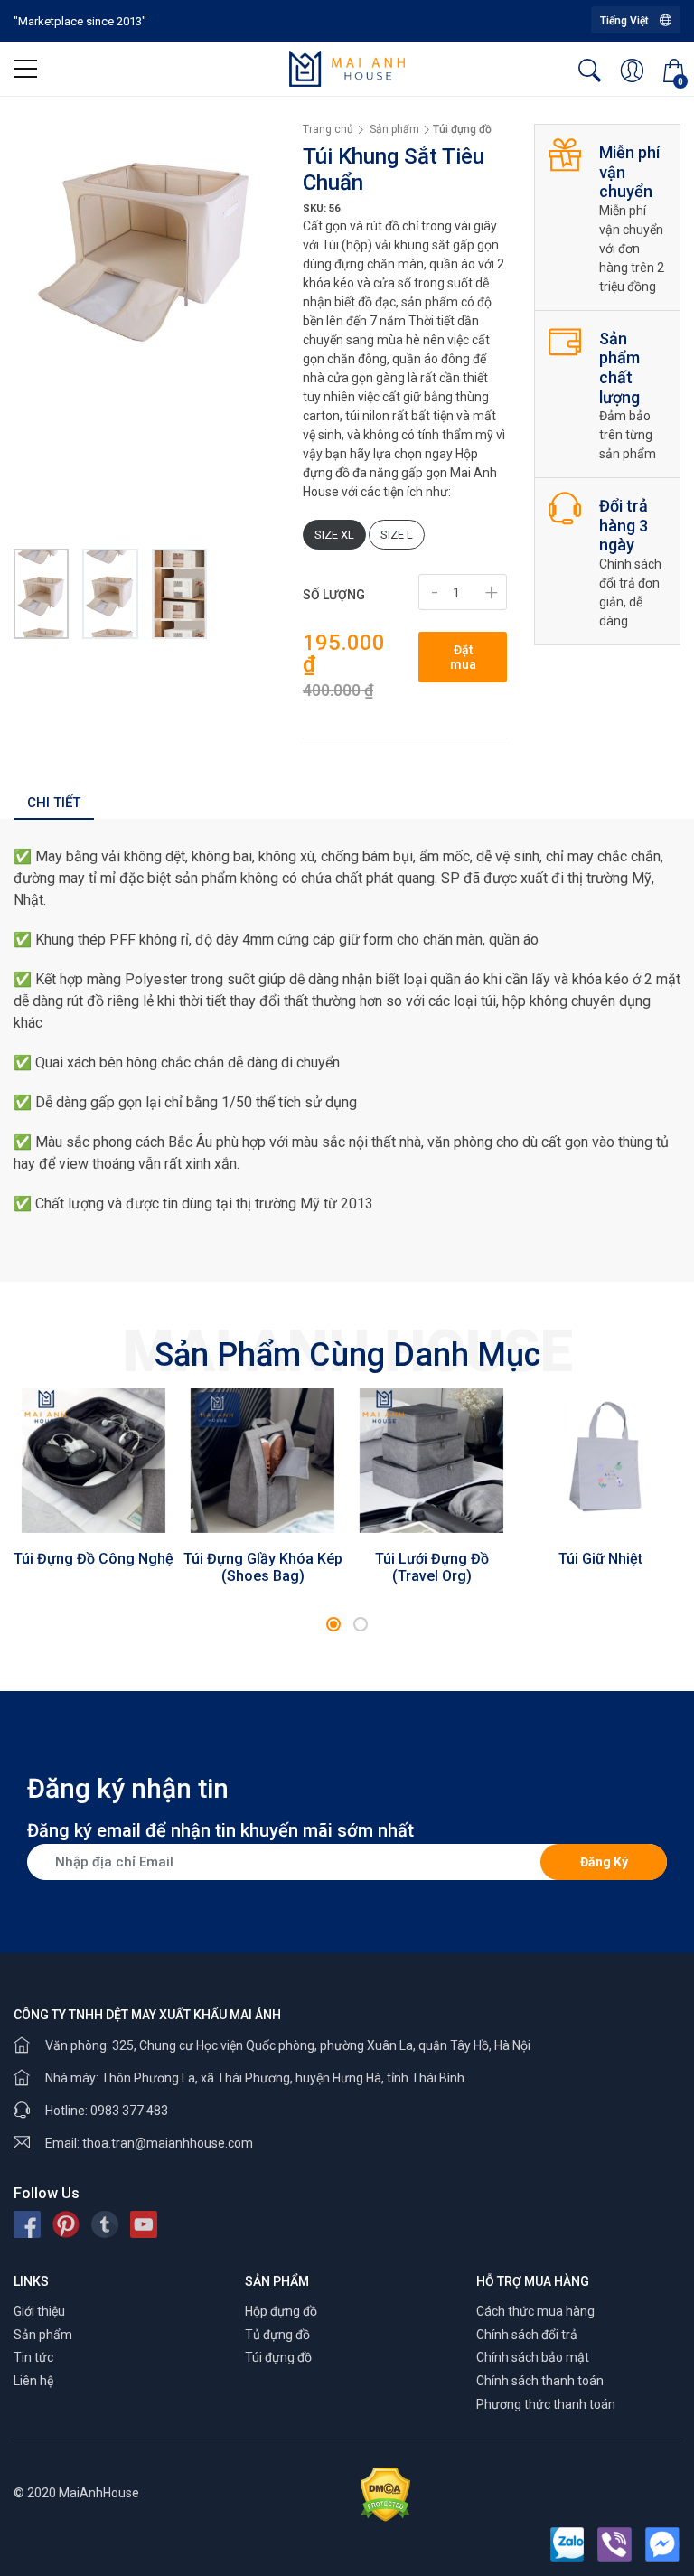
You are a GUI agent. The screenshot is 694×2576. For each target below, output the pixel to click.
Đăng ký (604, 1862)
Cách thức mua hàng (535, 2311)
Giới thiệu (39, 2311)
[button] (333, 1624)
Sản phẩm (43, 2335)
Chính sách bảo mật (533, 2357)
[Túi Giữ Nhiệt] (600, 1460)
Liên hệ (33, 2381)
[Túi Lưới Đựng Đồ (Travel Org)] (431, 1460)
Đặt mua (463, 657)
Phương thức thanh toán (546, 2404)
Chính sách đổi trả (527, 2335)
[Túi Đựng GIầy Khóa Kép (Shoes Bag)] (263, 1460)
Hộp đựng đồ (281, 2311)
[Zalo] (567, 2544)
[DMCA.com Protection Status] (385, 2493)
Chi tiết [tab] (54, 803)
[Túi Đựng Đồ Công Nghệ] (94, 1460)
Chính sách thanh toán (540, 2381)
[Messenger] (662, 2544)
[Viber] (614, 2544)
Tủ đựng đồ (277, 2335)
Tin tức (33, 2357)
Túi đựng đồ (278, 2357)
